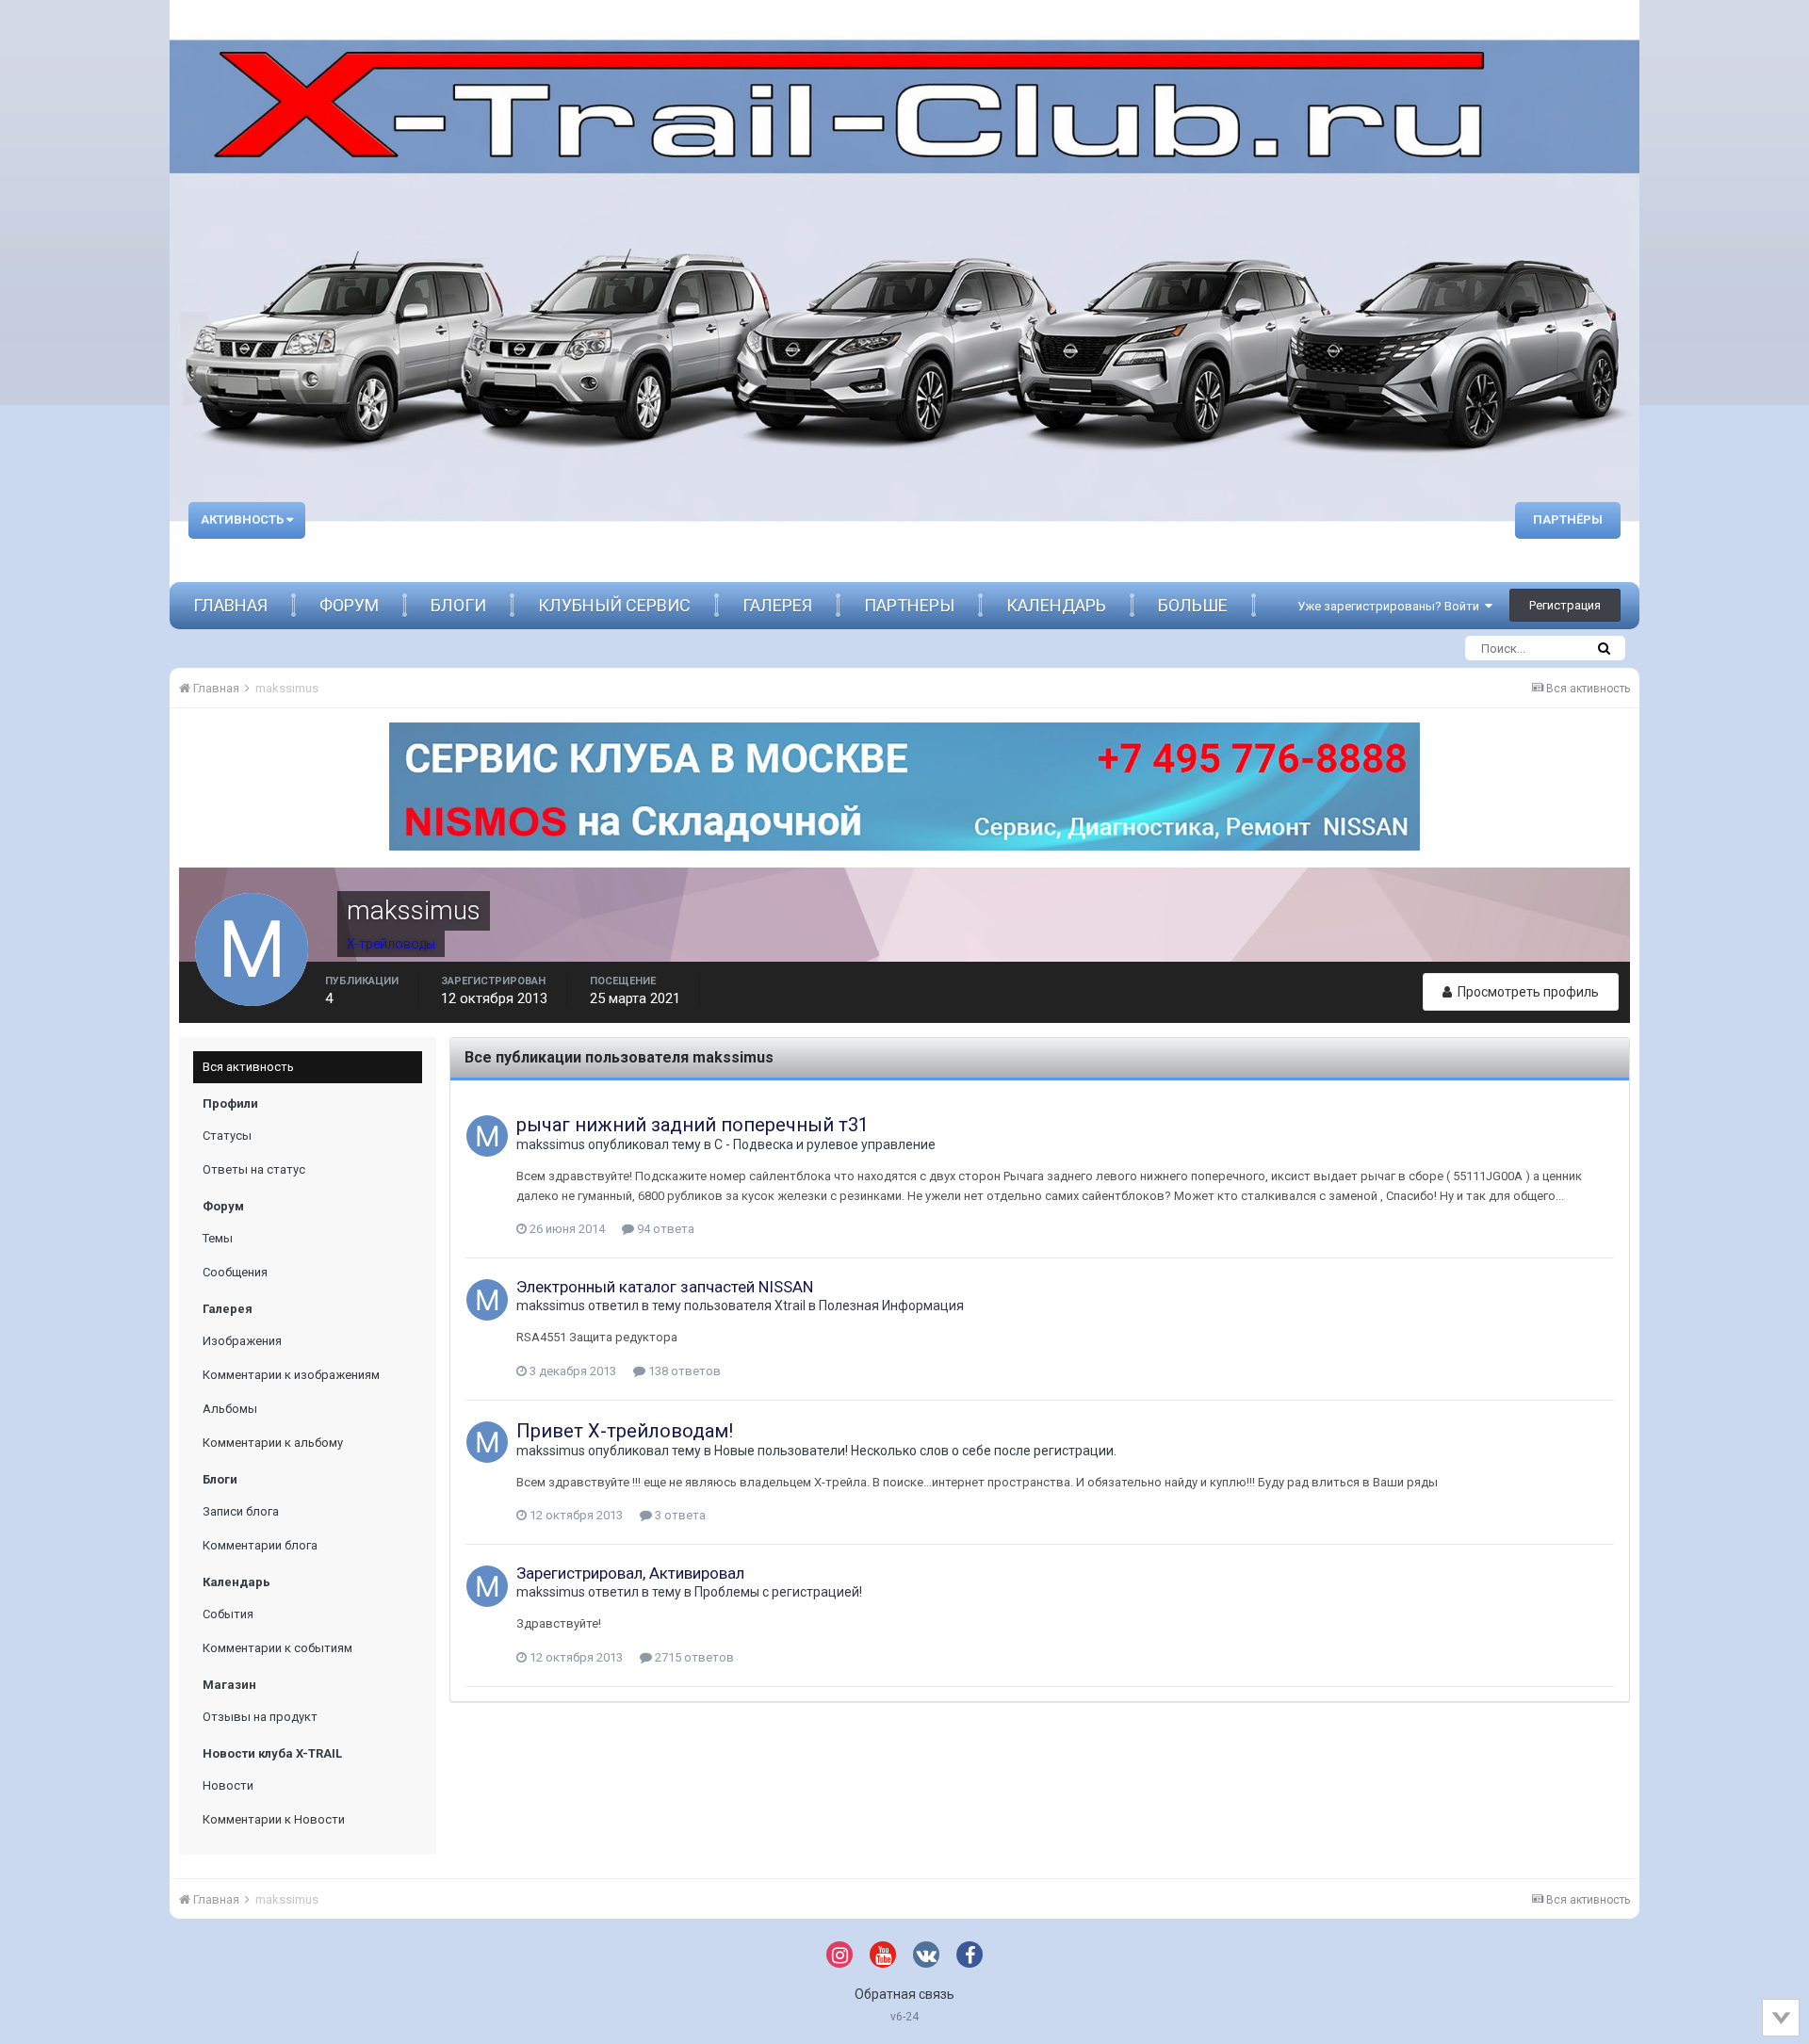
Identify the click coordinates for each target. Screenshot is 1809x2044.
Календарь (1056, 605)
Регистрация (1565, 605)
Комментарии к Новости (274, 1819)
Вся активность (248, 1067)
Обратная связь (904, 1994)
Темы (218, 1238)
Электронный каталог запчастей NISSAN (665, 1287)
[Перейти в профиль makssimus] (487, 1136)
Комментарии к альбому (273, 1443)
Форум (349, 605)
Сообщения (235, 1272)
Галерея (777, 605)
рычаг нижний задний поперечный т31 (693, 1125)
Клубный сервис (614, 605)
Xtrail (790, 1306)
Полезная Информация (891, 1306)
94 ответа (664, 1229)
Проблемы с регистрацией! (778, 1592)
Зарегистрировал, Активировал (630, 1573)
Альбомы (230, 1409)
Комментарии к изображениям (291, 1375)
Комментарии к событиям (277, 1648)
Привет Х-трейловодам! (625, 1431)
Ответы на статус (254, 1169)
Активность (244, 519)
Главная (230, 605)
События (228, 1614)
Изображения (242, 1341)
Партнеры (909, 605)
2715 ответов (693, 1657)
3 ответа (679, 1515)
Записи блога (241, 1511)
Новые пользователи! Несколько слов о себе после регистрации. (915, 1451)
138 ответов (683, 1371)
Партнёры (1568, 519)
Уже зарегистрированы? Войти (1391, 606)
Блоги (458, 605)
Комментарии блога (260, 1545)
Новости (228, 1785)
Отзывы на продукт (260, 1717)
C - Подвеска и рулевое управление (825, 1144)
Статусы (227, 1136)
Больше (1193, 605)
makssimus (551, 1144)
